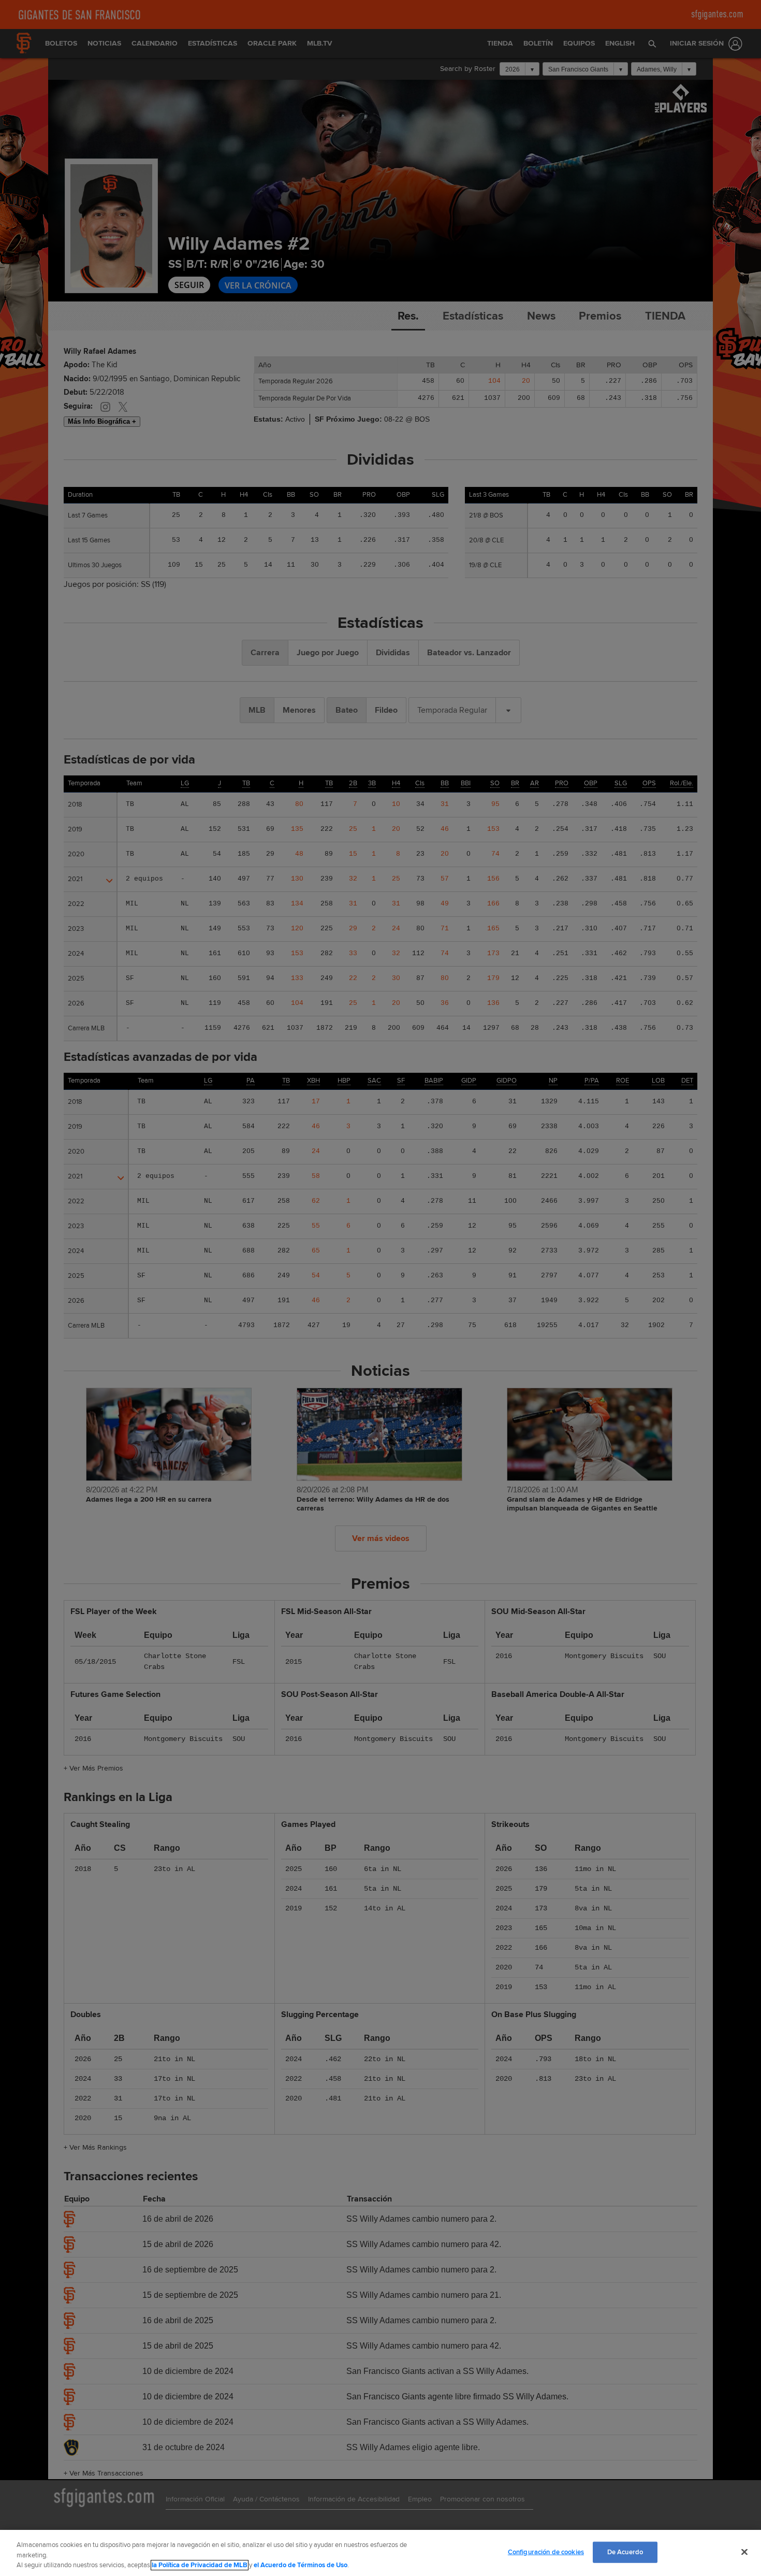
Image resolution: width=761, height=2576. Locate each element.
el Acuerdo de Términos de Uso (301, 2565)
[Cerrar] (744, 2552)
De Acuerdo (625, 2552)
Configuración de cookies (546, 2552)
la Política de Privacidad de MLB (200, 2565)
